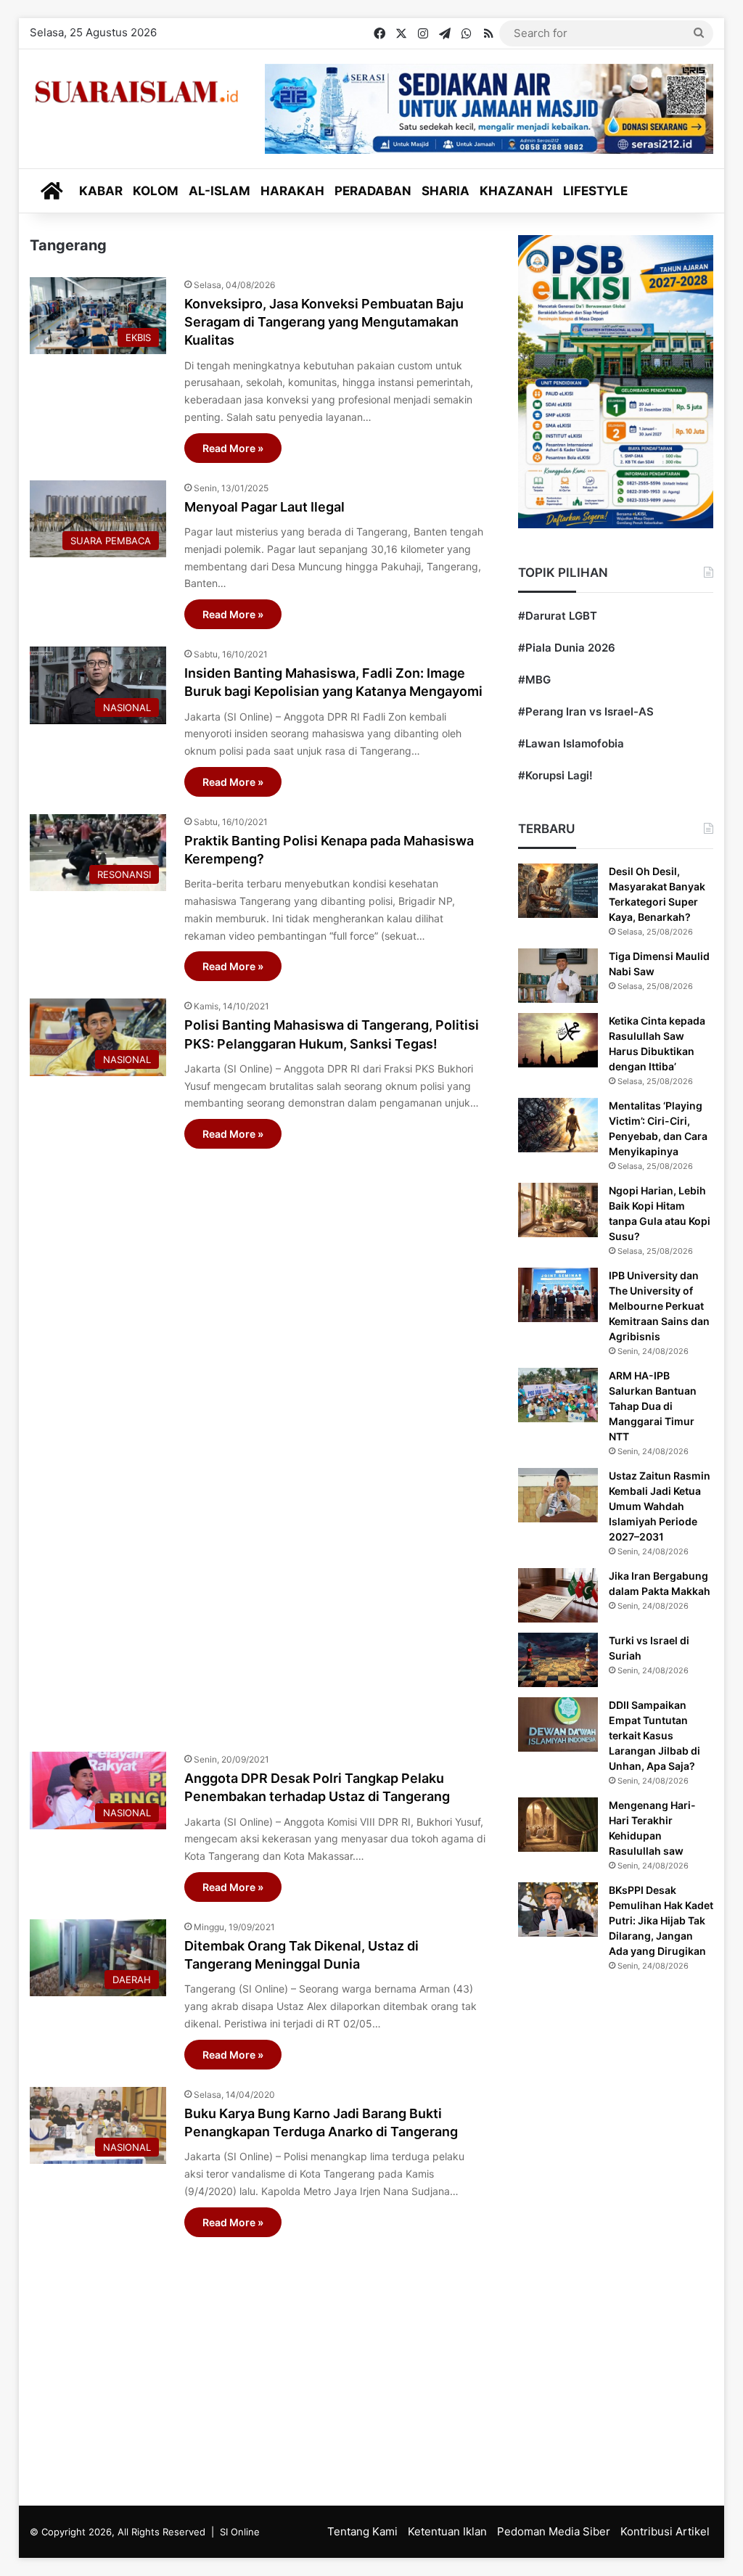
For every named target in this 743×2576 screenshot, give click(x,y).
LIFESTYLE (595, 191)
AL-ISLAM (219, 191)
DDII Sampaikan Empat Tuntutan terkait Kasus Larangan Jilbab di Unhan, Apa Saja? (654, 1735)
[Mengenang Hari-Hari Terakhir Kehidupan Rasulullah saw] (558, 1825)
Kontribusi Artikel (665, 2531)
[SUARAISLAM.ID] (136, 92)
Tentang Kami (362, 2531)
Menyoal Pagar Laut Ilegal (264, 507)
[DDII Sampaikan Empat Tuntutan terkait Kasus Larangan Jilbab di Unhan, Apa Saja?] (558, 1724)
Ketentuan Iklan (447, 2531)
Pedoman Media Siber (554, 2531)
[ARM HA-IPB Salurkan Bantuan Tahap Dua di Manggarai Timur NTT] (558, 1395)
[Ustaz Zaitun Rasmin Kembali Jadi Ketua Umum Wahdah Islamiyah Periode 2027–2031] (558, 1495)
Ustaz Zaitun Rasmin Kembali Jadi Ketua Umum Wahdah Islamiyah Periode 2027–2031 (660, 1506)
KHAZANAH (516, 191)
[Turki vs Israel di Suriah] (558, 1660)
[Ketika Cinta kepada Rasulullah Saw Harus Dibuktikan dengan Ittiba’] (558, 1040)
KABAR (101, 191)
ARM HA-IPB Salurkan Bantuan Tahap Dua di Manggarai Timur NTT (653, 1406)
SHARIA (446, 191)
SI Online (240, 2532)
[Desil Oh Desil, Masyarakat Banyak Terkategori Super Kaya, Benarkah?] (558, 891)
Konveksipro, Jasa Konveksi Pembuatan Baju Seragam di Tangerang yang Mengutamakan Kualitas (324, 322)
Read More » (233, 448)
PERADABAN (373, 191)
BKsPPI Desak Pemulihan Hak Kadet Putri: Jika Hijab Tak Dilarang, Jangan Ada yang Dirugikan (661, 1920)
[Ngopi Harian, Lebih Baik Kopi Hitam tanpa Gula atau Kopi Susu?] (558, 1210)
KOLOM (156, 191)
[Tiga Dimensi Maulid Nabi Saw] (558, 976)
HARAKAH (292, 191)
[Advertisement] (258, 1443)
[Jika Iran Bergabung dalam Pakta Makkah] (558, 1595)
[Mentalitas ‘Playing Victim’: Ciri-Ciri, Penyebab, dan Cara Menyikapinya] (558, 1125)
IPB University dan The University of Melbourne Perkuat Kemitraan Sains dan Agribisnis (659, 1306)
